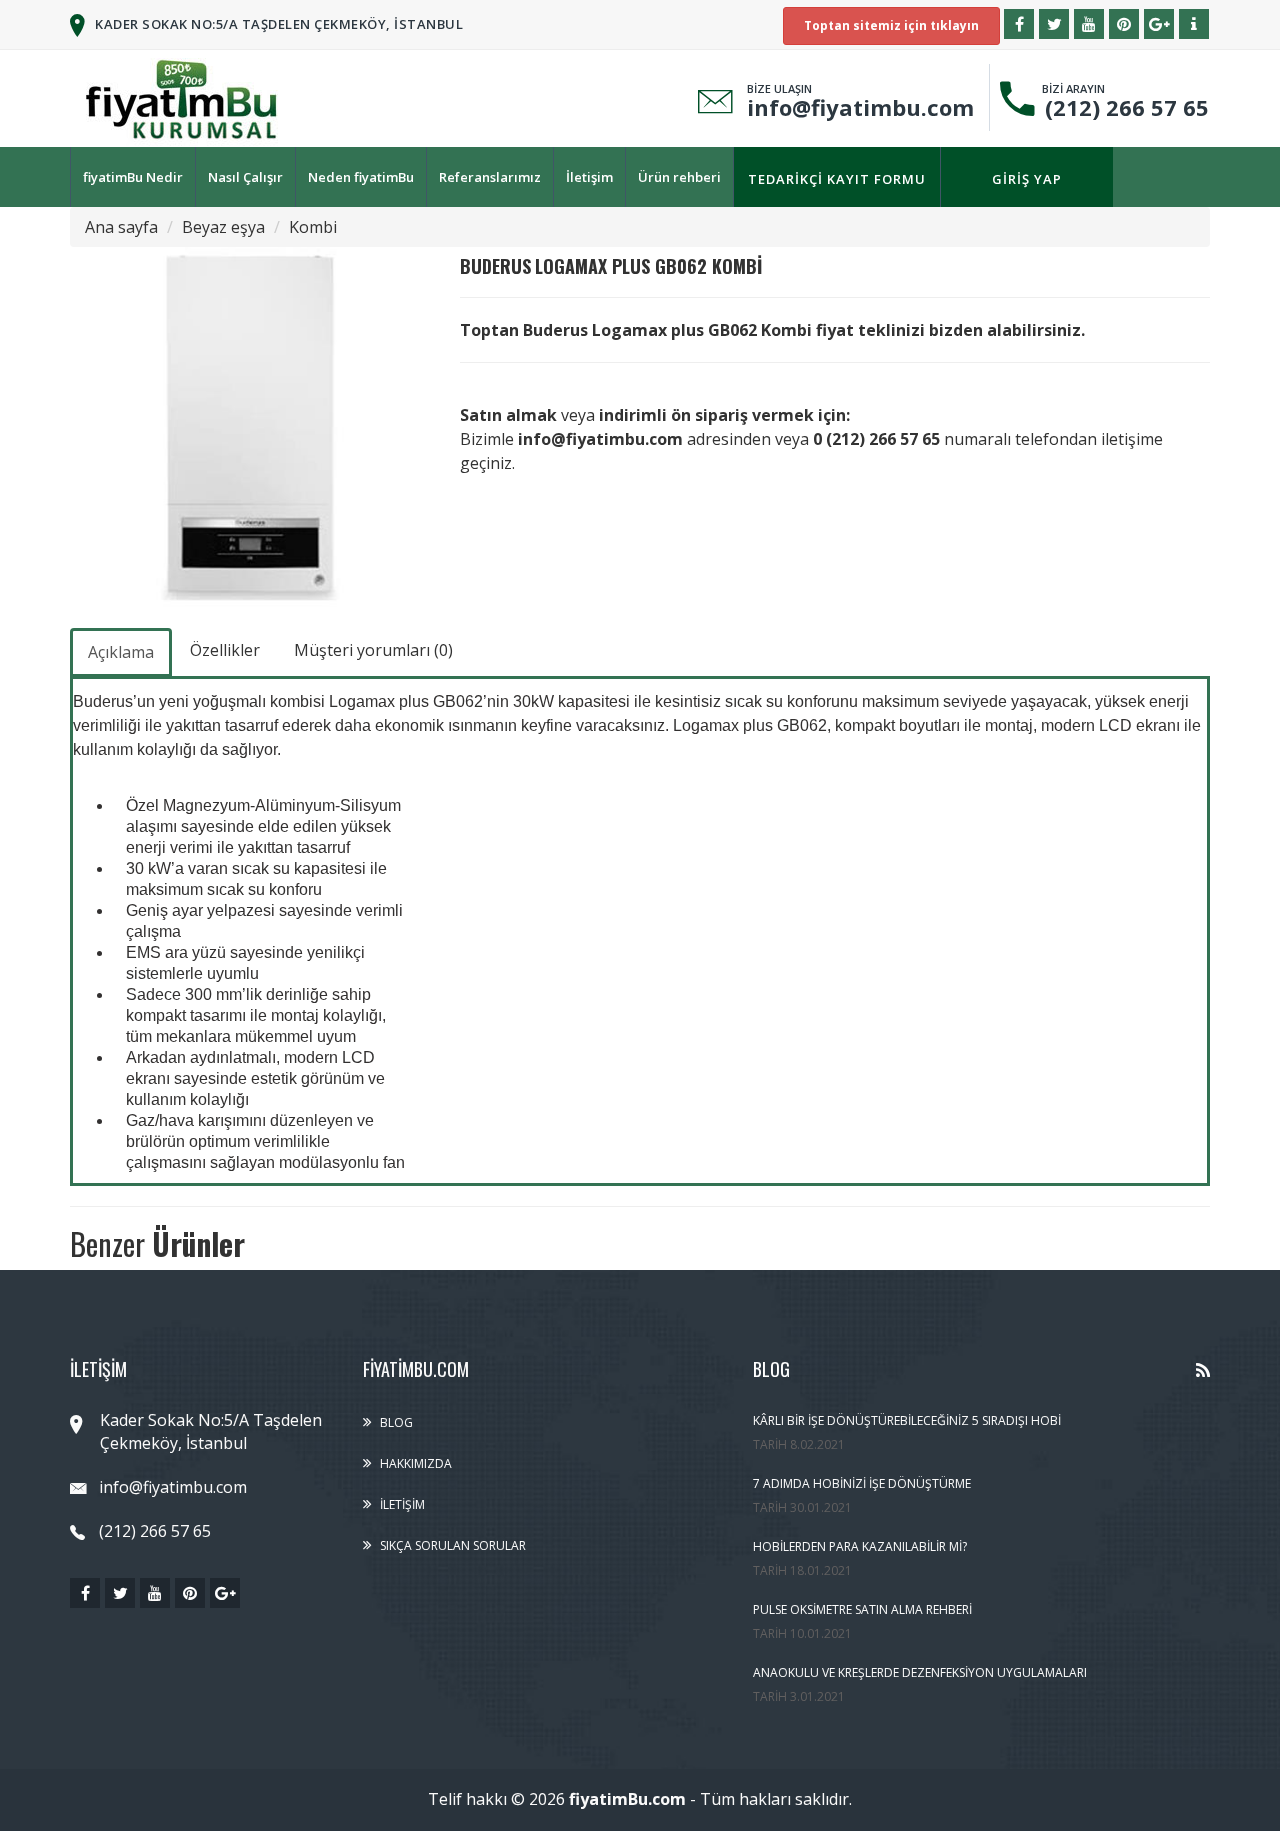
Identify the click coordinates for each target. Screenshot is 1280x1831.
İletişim (589, 177)
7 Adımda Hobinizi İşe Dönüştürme (862, 1483)
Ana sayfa (121, 227)
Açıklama (121, 652)
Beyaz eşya (223, 227)
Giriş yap (1027, 179)
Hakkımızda (416, 1463)
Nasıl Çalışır (245, 177)
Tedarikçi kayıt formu (837, 179)
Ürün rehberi (679, 177)
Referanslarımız (490, 177)
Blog (396, 1422)
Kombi (313, 227)
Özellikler (225, 650)
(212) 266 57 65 (1121, 107)
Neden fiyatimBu (361, 177)
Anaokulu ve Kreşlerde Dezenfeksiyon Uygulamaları (920, 1672)
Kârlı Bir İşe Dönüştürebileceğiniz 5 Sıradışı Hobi (907, 1420)
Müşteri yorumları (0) (373, 650)
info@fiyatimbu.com (860, 107)
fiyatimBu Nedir (133, 177)
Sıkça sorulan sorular (453, 1545)
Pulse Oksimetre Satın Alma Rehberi (862, 1609)
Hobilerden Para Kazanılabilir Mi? (860, 1546)
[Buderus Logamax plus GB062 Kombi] (250, 427)
